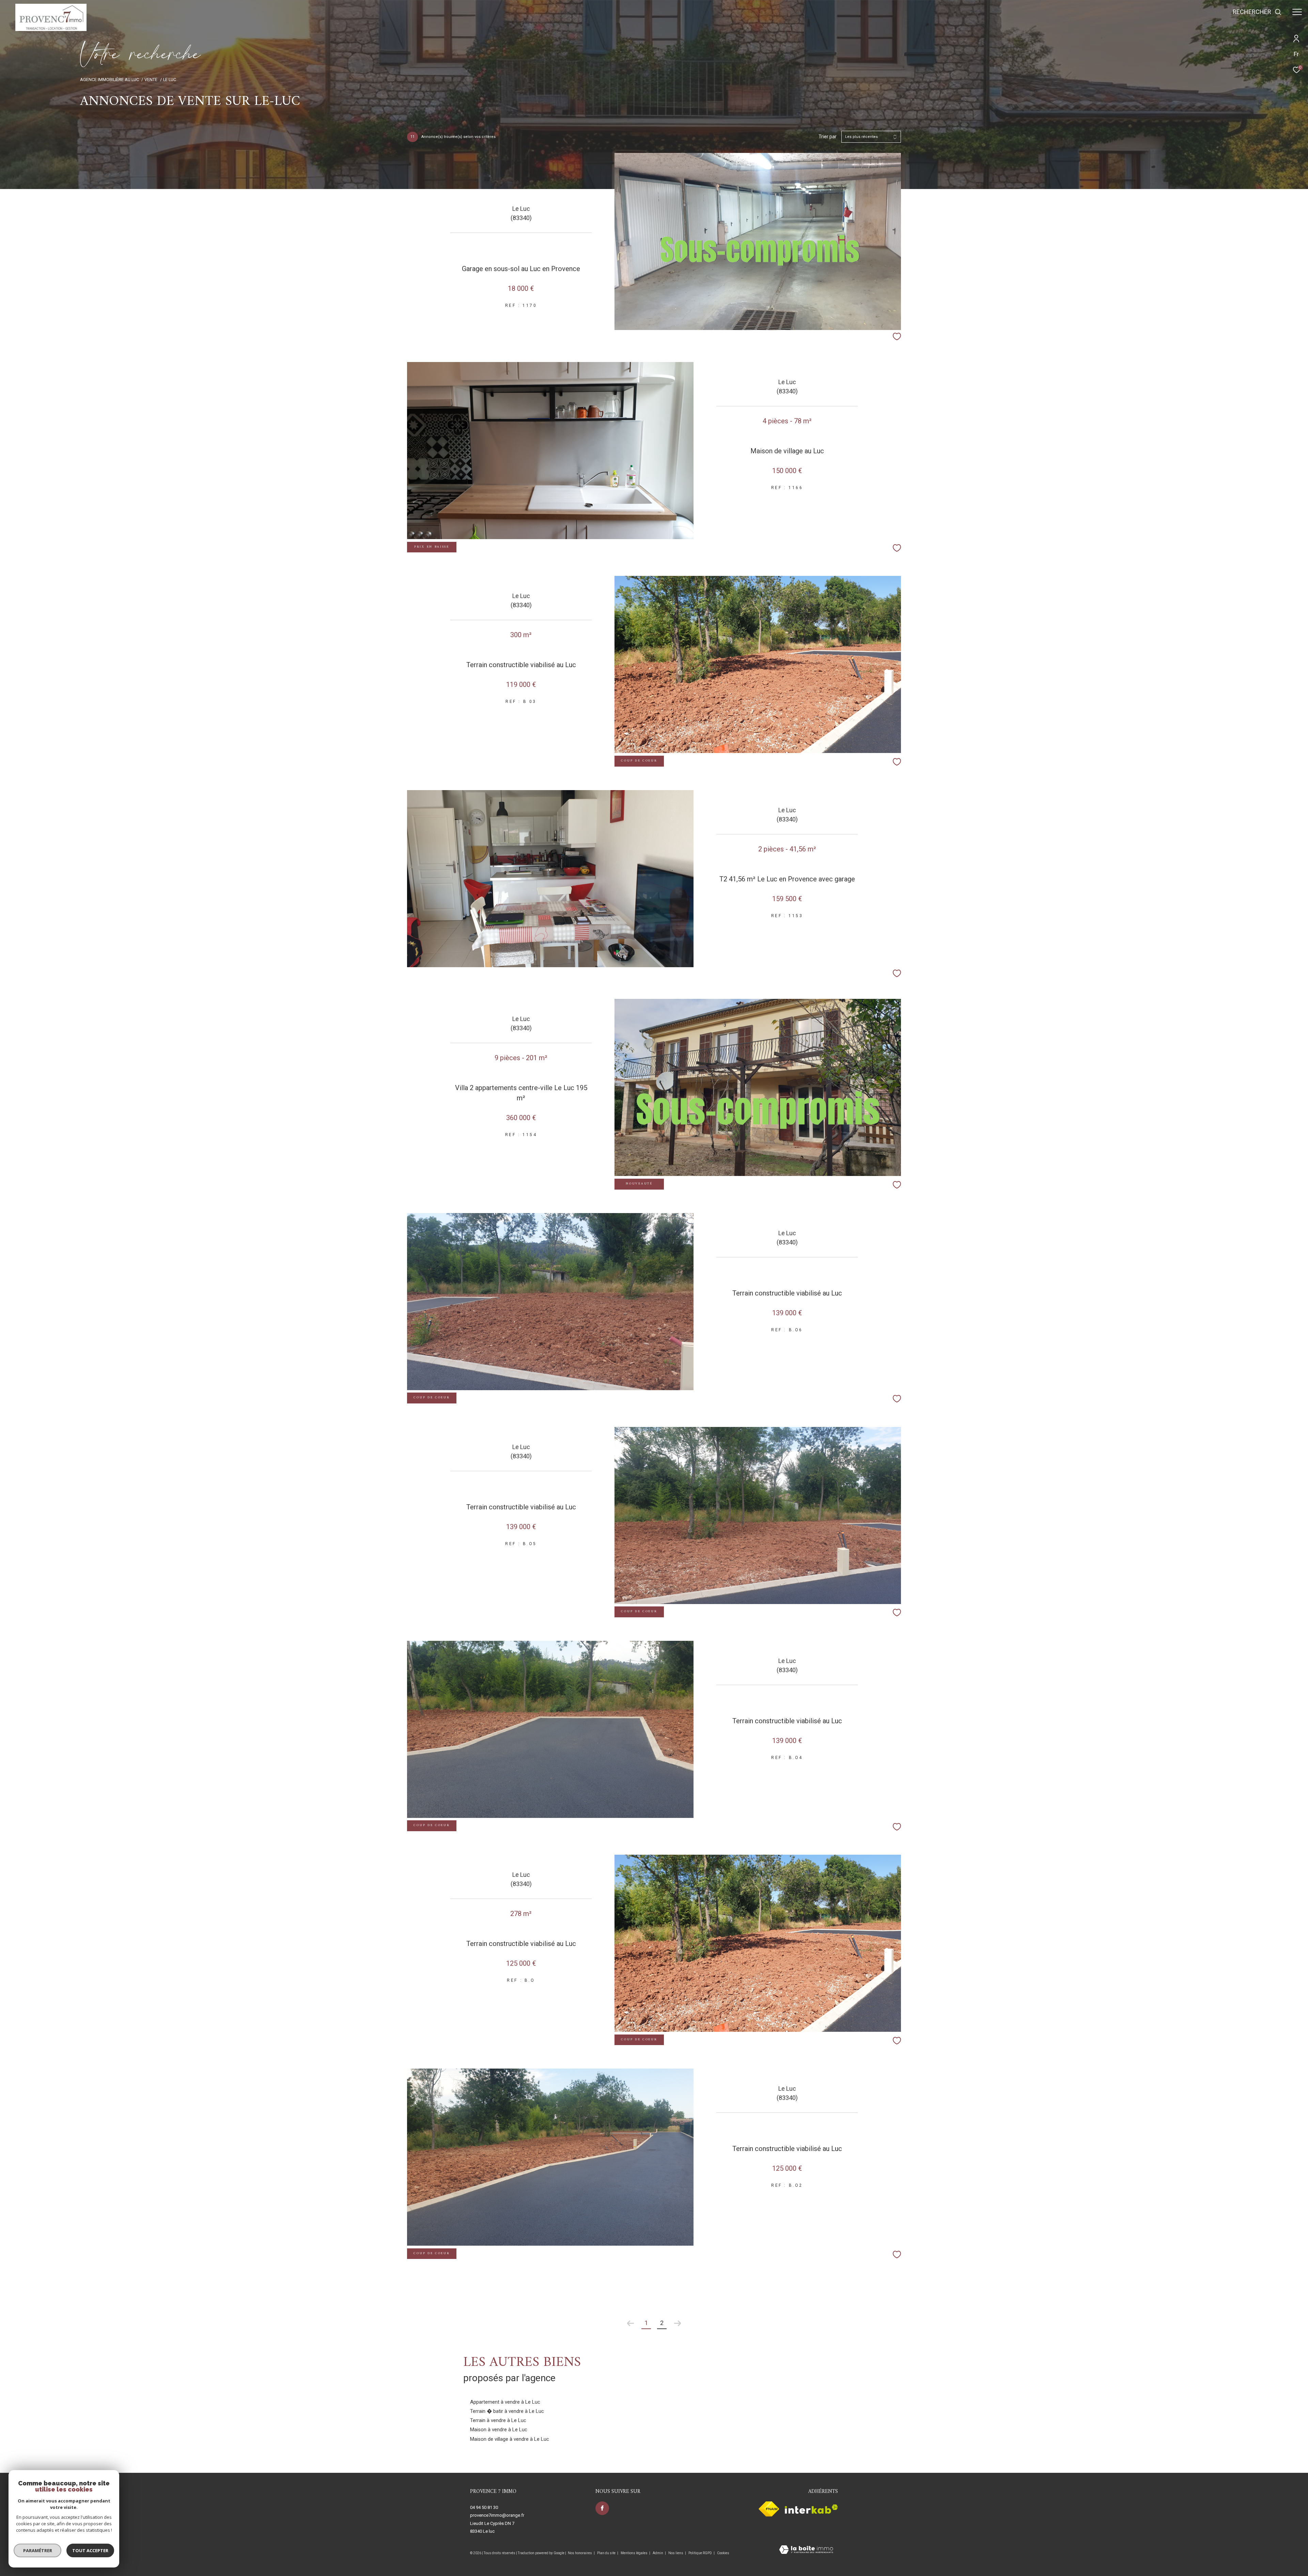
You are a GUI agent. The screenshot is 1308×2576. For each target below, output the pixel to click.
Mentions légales (634, 2553)
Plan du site (607, 2553)
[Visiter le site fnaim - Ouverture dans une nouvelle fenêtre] (769, 2509)
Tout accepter (90, 2550)
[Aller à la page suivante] (678, 2323)
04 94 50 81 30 (484, 2507)
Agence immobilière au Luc (110, 80)
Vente (151, 80)
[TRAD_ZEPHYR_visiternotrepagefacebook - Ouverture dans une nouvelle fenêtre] (602, 2508)
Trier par (828, 137)
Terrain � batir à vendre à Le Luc (507, 2411)
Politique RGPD (700, 2553)
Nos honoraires (580, 2553)
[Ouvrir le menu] (1297, 12)
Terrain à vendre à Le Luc (498, 2420)
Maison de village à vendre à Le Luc (510, 2439)
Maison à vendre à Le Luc (499, 2430)
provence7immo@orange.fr (497, 2515)
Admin (658, 2553)
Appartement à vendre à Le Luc (505, 2402)
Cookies (723, 2553)
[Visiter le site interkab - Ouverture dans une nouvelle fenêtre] (811, 2509)
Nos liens (676, 2553)
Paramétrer (38, 2550)
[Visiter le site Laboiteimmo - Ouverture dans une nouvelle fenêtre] (806, 2550)
